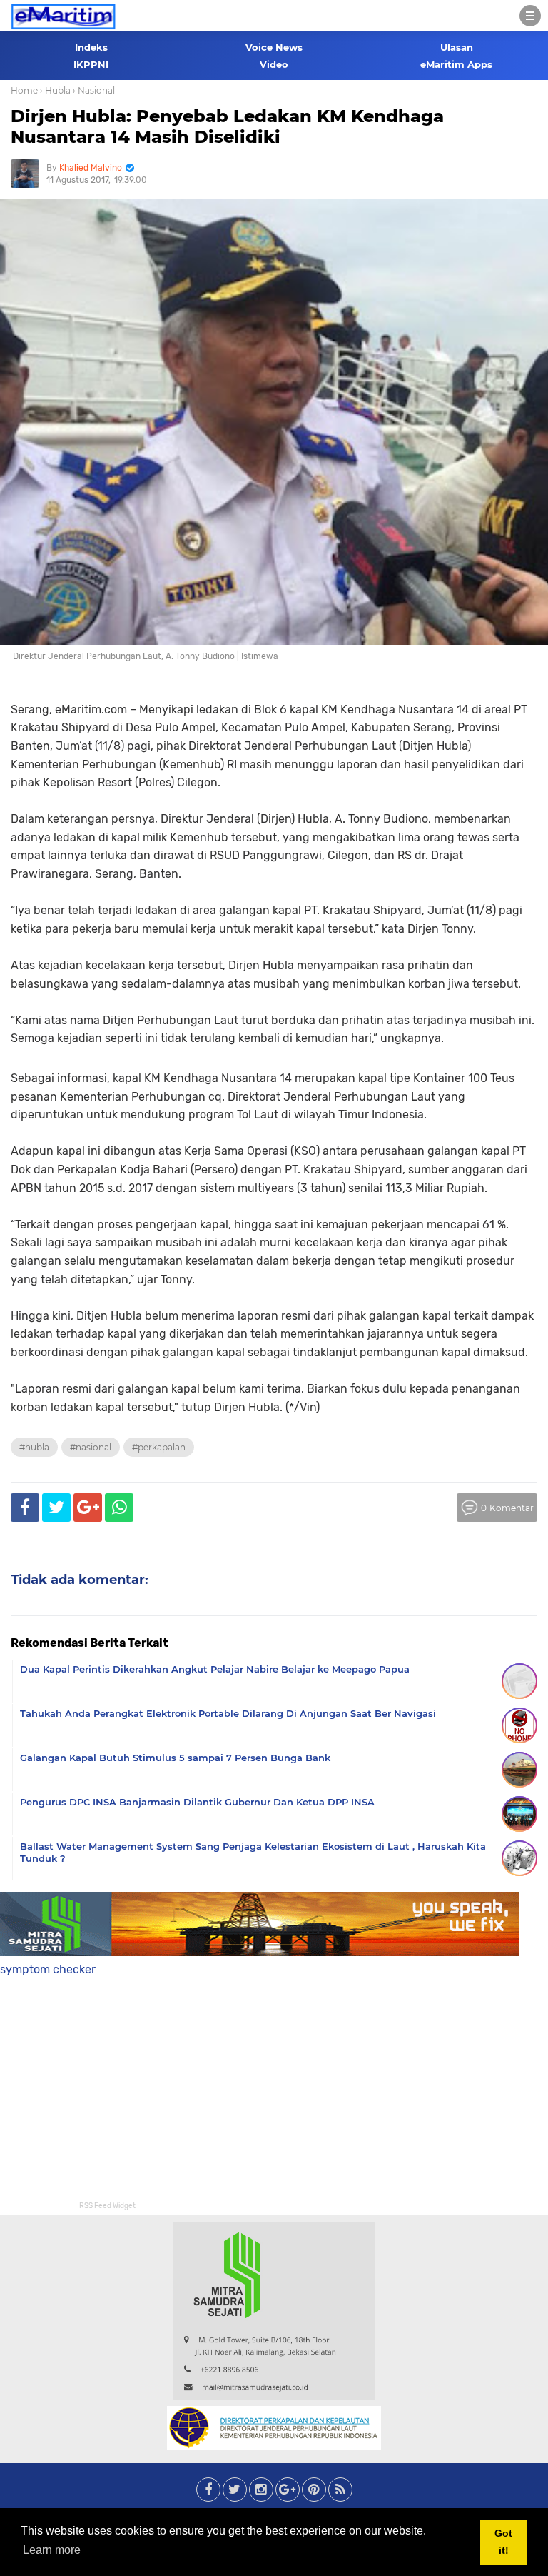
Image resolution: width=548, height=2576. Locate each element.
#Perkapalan (159, 1447)
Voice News (274, 47)
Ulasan (457, 47)
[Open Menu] (530, 16)
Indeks (91, 47)
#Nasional (91, 1447)
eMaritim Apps (456, 64)
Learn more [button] (52, 2550)
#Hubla (34, 1447)
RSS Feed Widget (107, 2206)
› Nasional (94, 90)
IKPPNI (91, 64)
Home (24, 90)
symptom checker (48, 1969)
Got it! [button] (503, 2542)
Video (274, 64)
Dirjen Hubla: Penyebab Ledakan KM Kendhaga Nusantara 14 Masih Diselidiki (227, 126)
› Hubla (55, 90)
